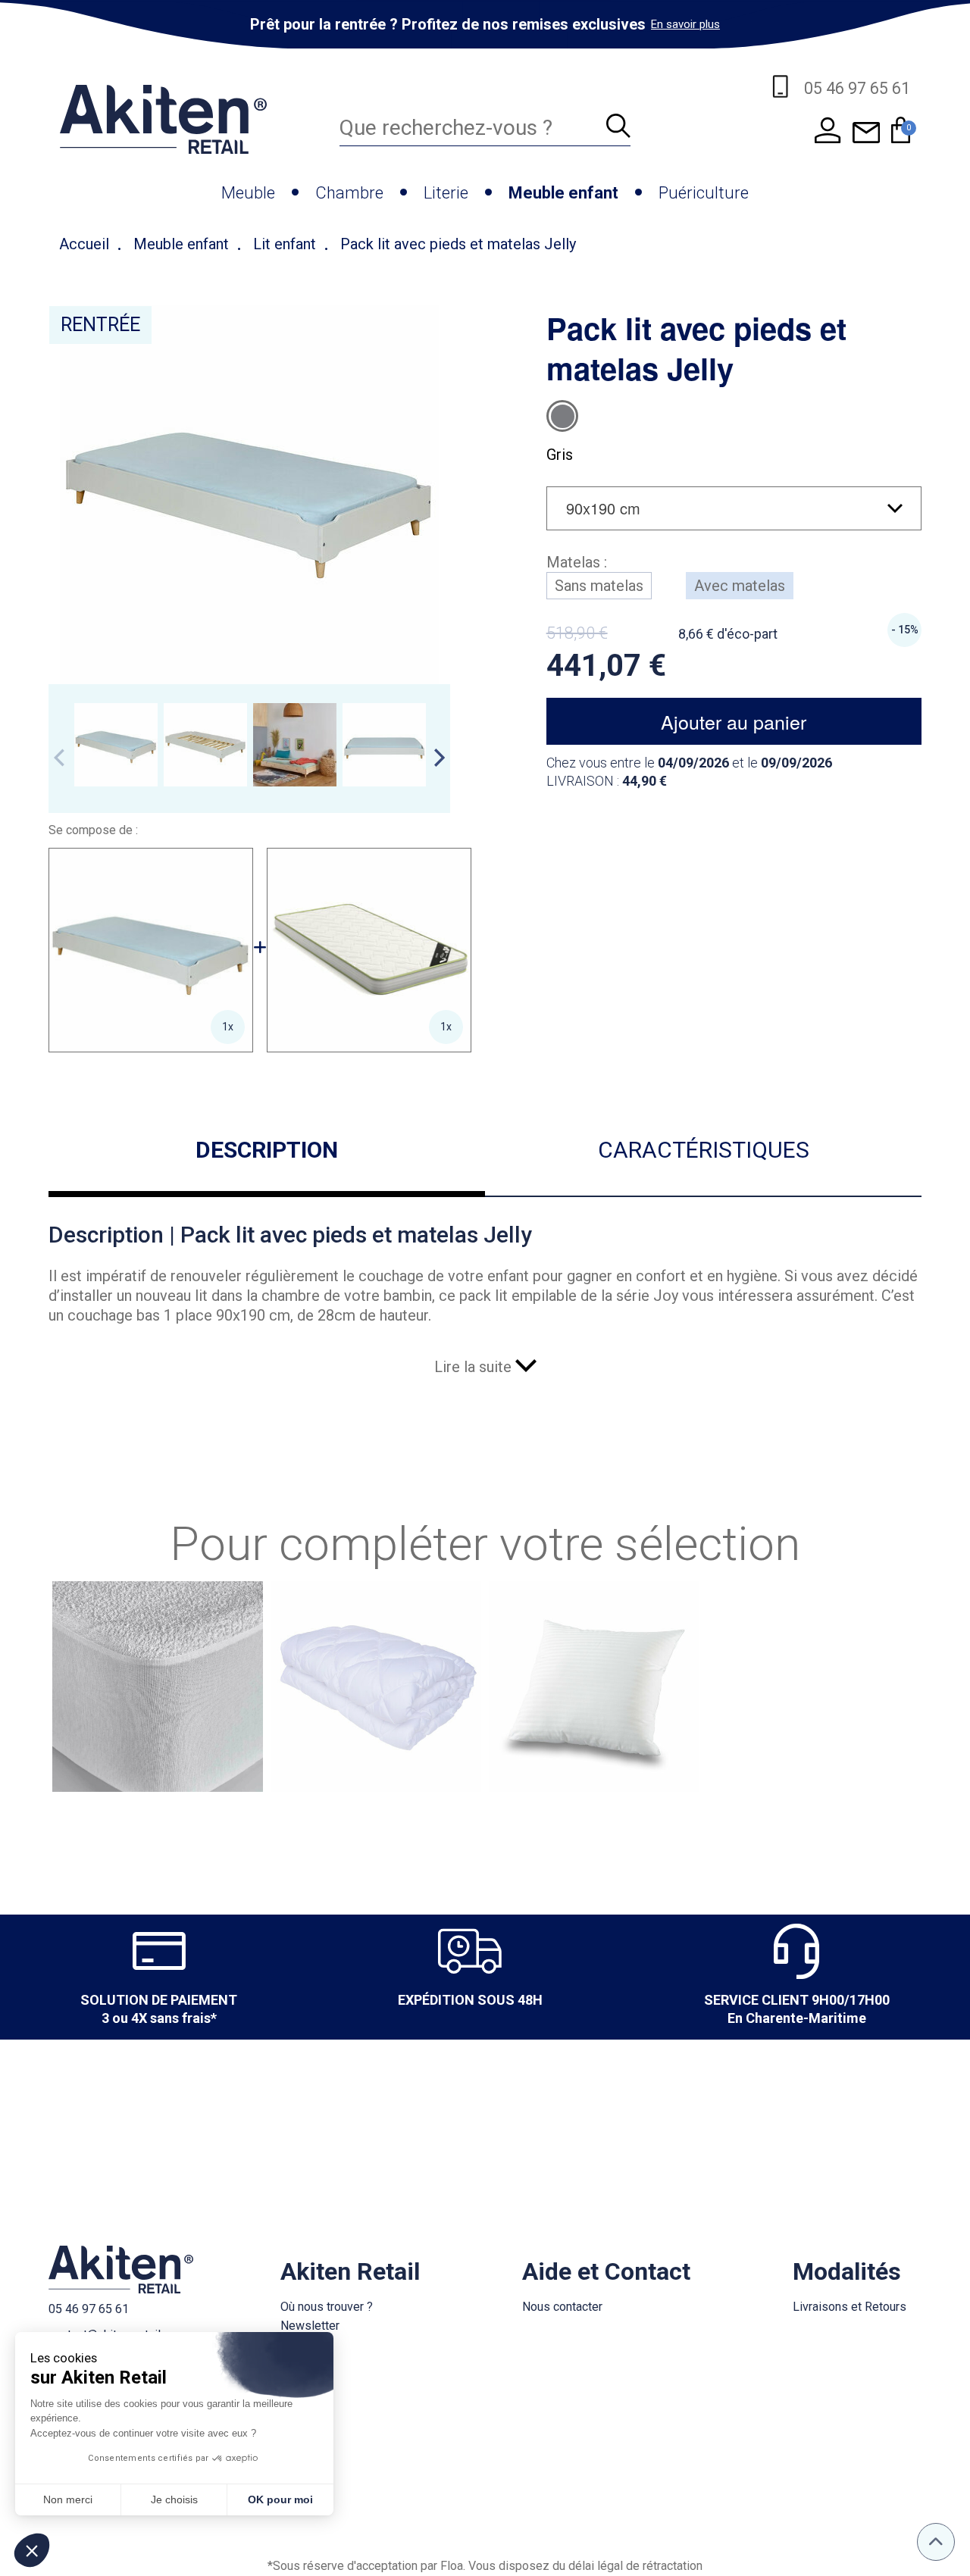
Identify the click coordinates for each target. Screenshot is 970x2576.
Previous (59, 758)
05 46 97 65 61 (89, 2309)
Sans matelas (599, 586)
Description (267, 1150)
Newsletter (310, 2326)
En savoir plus (685, 24)
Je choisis (174, 2499)
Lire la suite (475, 1367)
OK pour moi (280, 2499)
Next (440, 758)
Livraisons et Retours (850, 2307)
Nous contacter (562, 2307)
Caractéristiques (704, 1150)
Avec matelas (740, 586)
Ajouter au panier (734, 721)
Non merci (68, 2499)
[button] (32, 2550)
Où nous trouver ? (327, 2307)
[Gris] (562, 416)
